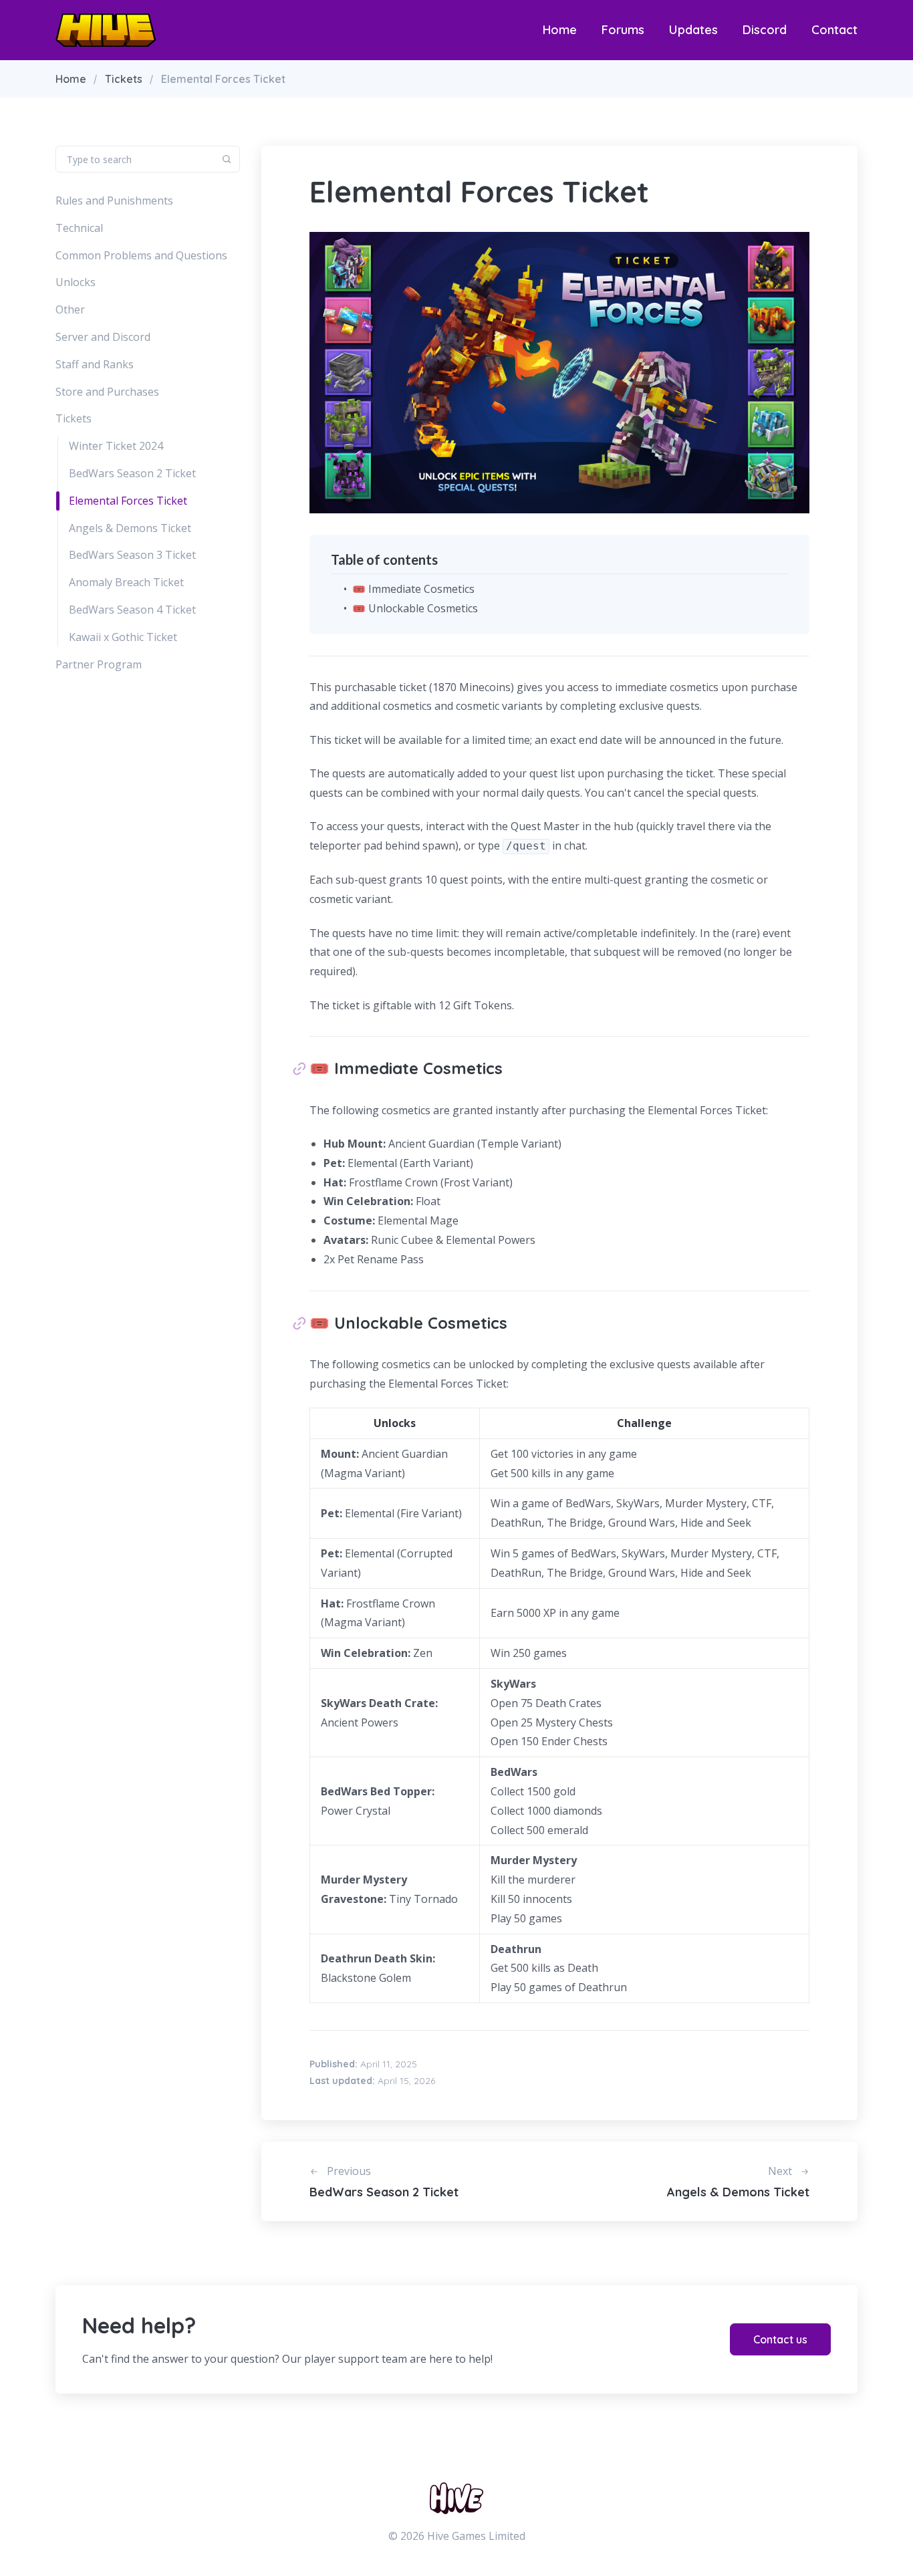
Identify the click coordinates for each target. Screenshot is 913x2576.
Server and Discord (103, 337)
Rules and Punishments (114, 201)
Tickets (124, 79)
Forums (623, 30)
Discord (765, 30)
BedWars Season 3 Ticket (132, 555)
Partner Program (99, 664)
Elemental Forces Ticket (128, 501)
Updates (693, 30)
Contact (834, 30)
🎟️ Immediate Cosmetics (413, 589)
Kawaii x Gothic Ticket (123, 637)
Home (560, 30)
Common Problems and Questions (141, 255)
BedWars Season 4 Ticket (132, 610)
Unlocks (76, 282)
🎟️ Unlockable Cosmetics (415, 608)
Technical (79, 228)
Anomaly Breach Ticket (126, 582)
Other (70, 309)
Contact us (780, 2339)
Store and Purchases (107, 392)
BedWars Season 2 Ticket (132, 473)
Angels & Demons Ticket (130, 528)
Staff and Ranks (95, 364)
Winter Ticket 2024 (116, 446)
